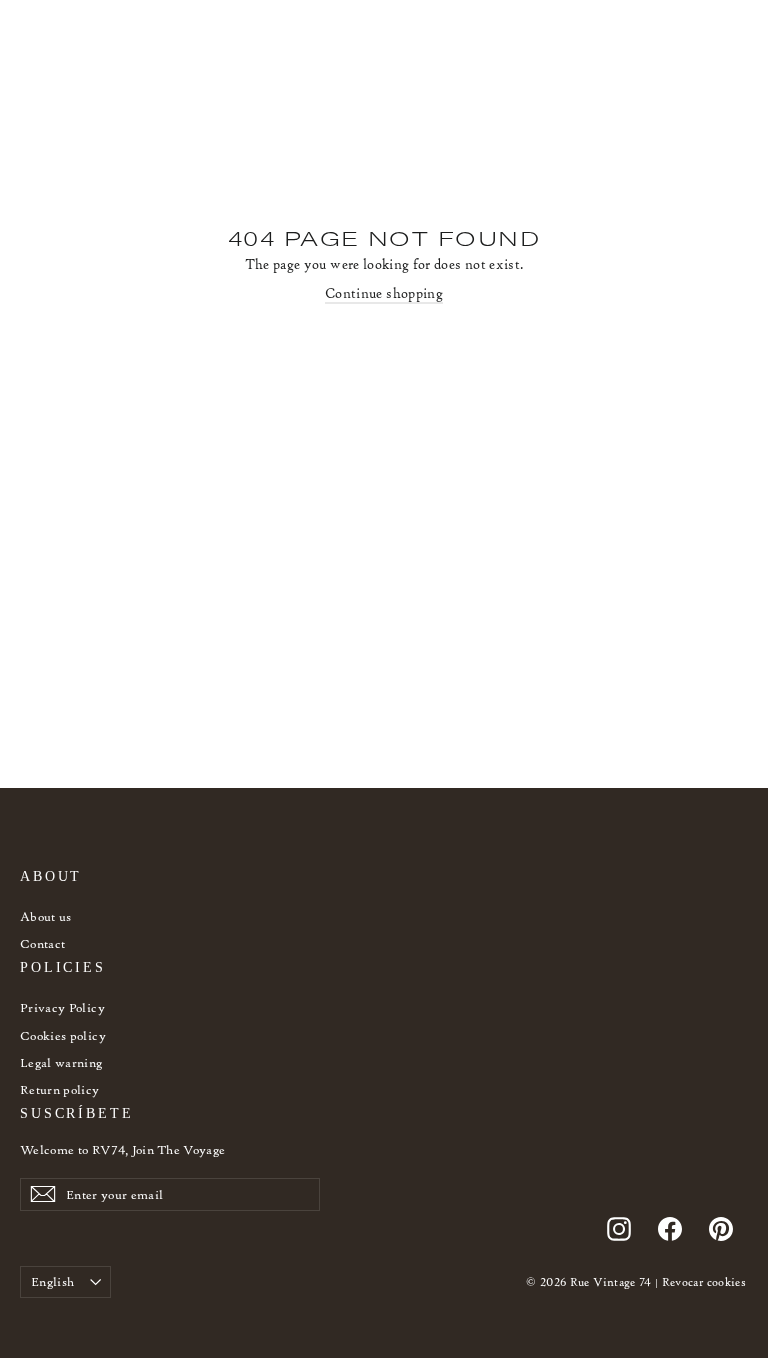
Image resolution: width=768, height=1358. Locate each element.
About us (46, 916)
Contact (42, 943)
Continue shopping (384, 293)
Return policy (60, 1089)
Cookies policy (63, 1035)
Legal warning (61, 1062)
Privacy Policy (62, 1007)
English (52, 1281)
